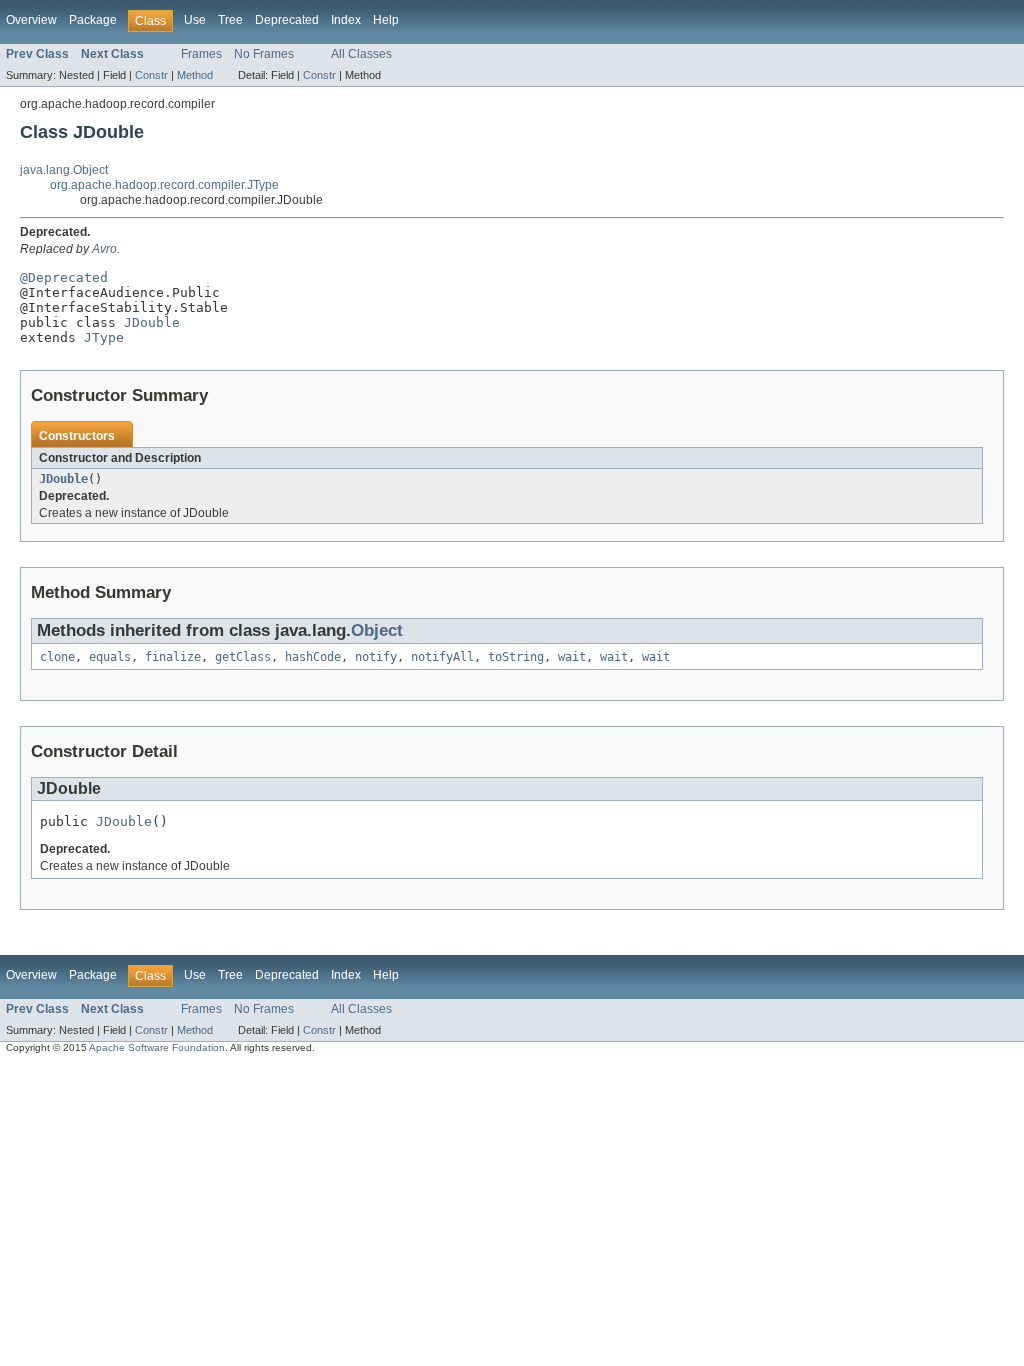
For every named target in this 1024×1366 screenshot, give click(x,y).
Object (377, 630)
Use (195, 20)
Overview (31, 20)
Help (386, 20)
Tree (230, 20)
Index (346, 20)
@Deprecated (64, 277)
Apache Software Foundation (157, 1047)
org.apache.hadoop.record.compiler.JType (164, 185)
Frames (201, 54)
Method (195, 75)
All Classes (361, 54)
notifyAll (442, 657)
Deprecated (287, 20)
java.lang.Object (64, 170)
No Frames (264, 54)
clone (57, 657)
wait (572, 657)
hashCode (313, 657)
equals (110, 657)
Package (93, 20)
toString (516, 657)
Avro (104, 249)
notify (376, 657)
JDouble (152, 322)
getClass (243, 657)
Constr (151, 75)
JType (104, 337)
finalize (173, 657)
